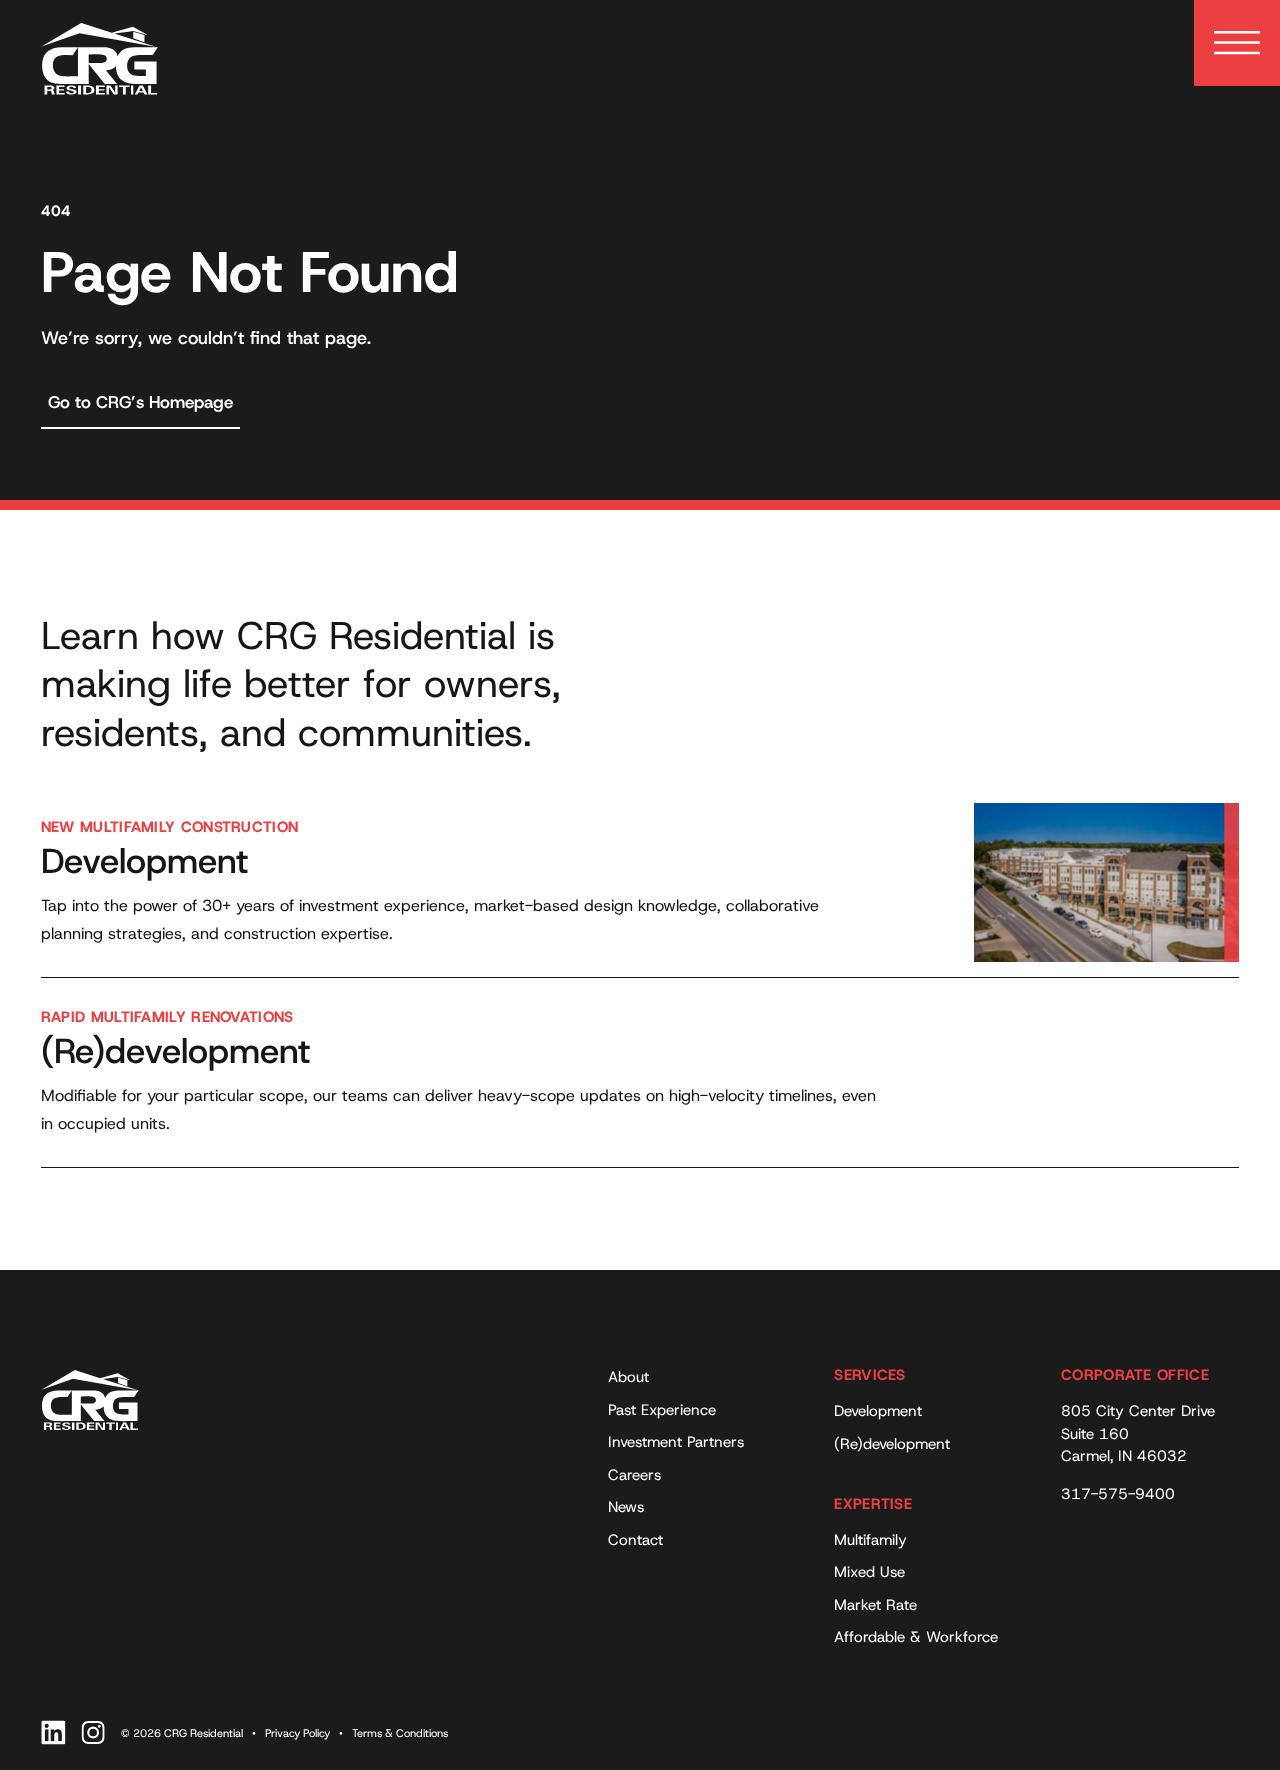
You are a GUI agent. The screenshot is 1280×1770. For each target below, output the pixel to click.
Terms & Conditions (400, 1733)
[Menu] (1237, 43)
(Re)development (892, 1444)
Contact (635, 1540)
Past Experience (662, 1410)
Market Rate (875, 1605)
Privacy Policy (297, 1733)
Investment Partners (676, 1442)
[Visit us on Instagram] (93, 1732)
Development (878, 1411)
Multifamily (870, 1540)
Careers (634, 1475)
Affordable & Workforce (916, 1637)
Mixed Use (869, 1572)
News (626, 1507)
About (628, 1377)
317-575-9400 (1118, 1494)
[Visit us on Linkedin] (53, 1732)
